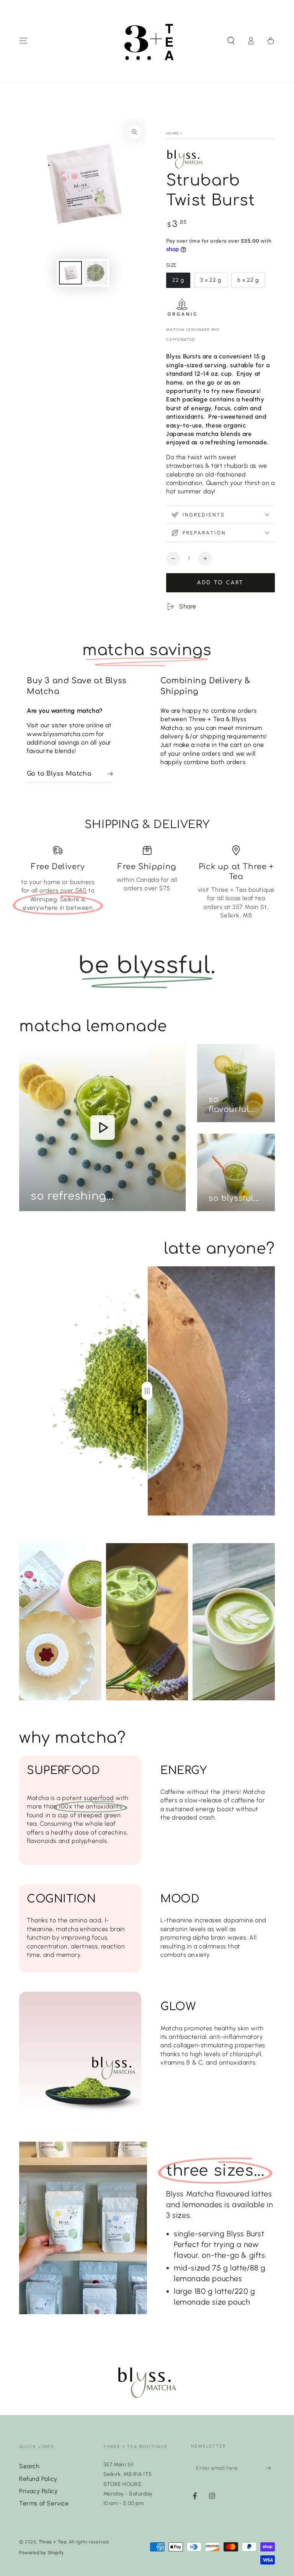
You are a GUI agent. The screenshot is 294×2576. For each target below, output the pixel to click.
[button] (231, 41)
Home (172, 133)
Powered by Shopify (42, 2553)
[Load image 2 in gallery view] (96, 273)
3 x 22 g (214, 282)
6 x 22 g (251, 282)
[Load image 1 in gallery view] (70, 273)
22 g (181, 282)
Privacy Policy (38, 2491)
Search (29, 2466)
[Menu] (23, 41)
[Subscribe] (270, 2468)
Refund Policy (38, 2479)
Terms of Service (44, 2503)
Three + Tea (53, 2542)
